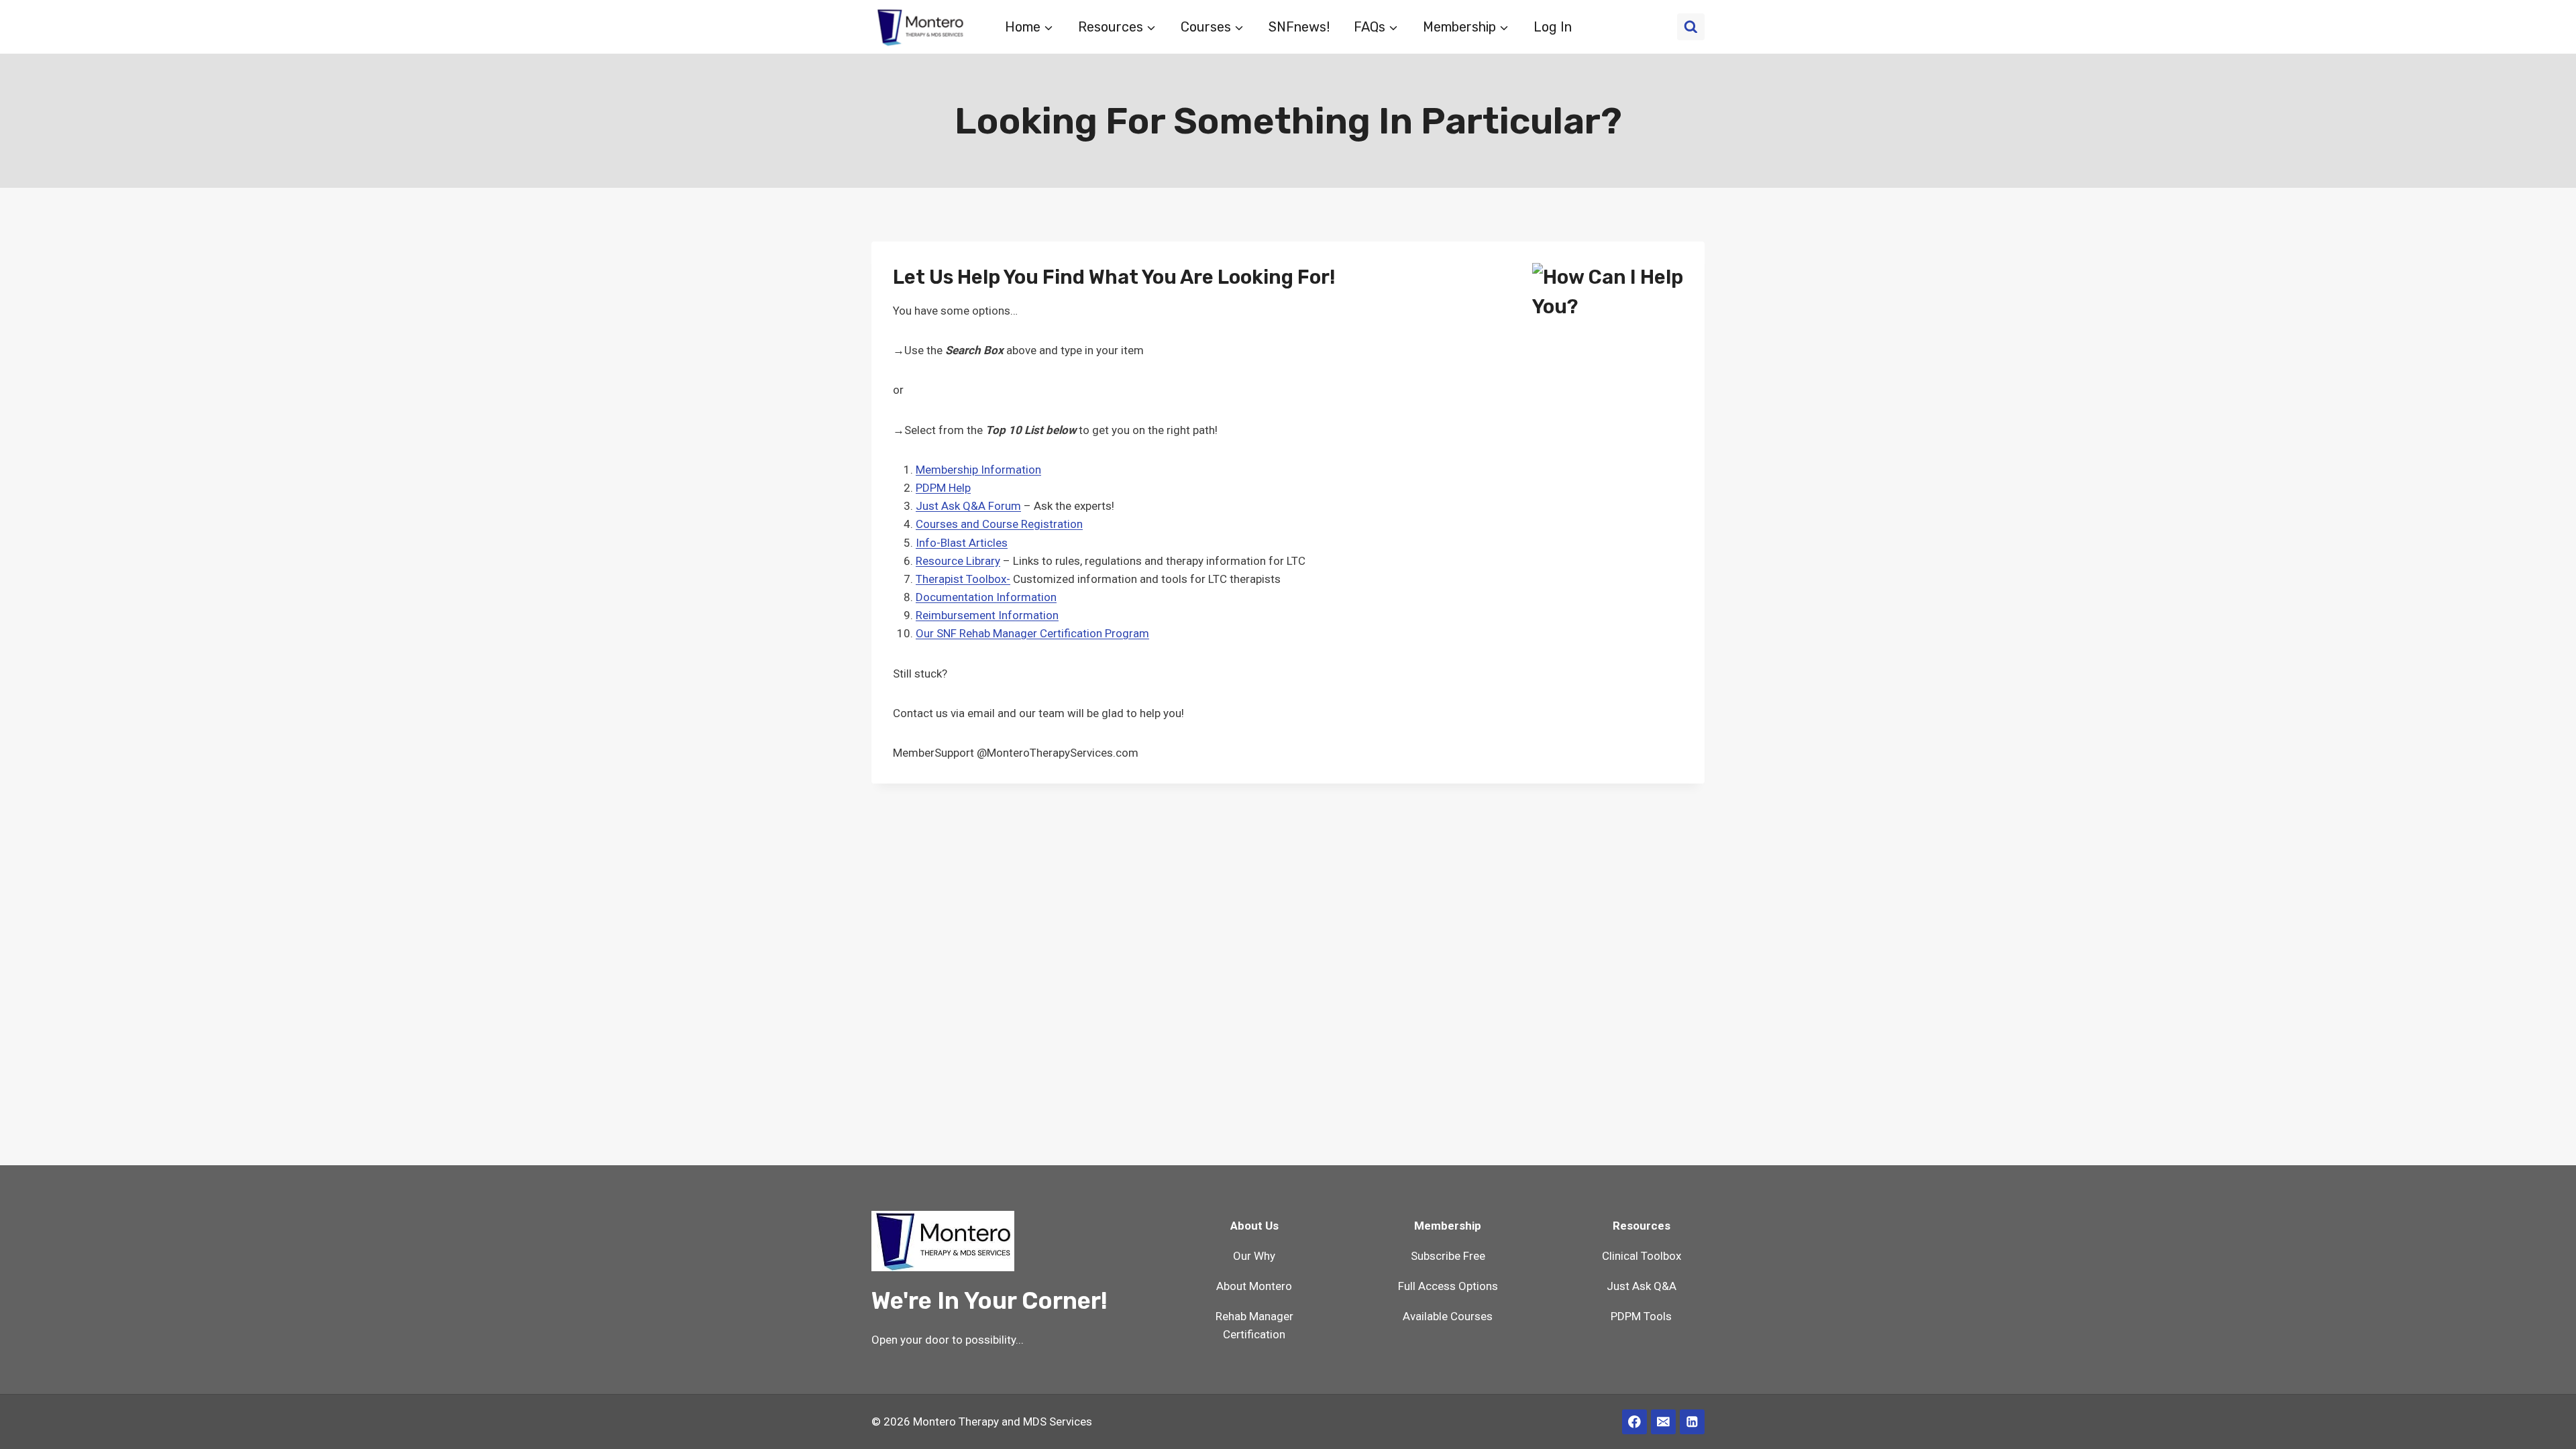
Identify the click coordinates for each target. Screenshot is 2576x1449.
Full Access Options (1448, 1286)
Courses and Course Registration (999, 524)
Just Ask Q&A (1642, 1286)
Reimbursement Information (987, 615)
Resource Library (958, 561)
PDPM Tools (1641, 1316)
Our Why (1254, 1256)
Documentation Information (986, 597)
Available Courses (1448, 1316)
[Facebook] (1634, 1422)
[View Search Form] (1691, 27)
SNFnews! (1299, 27)
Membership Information (978, 470)
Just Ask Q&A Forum (968, 506)
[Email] (1663, 1422)
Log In (1553, 27)
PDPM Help (943, 488)
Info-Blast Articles (962, 543)
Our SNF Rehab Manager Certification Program (1032, 633)
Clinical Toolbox (1642, 1256)
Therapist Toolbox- (963, 579)
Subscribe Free (1448, 1256)
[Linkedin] (1692, 1422)
